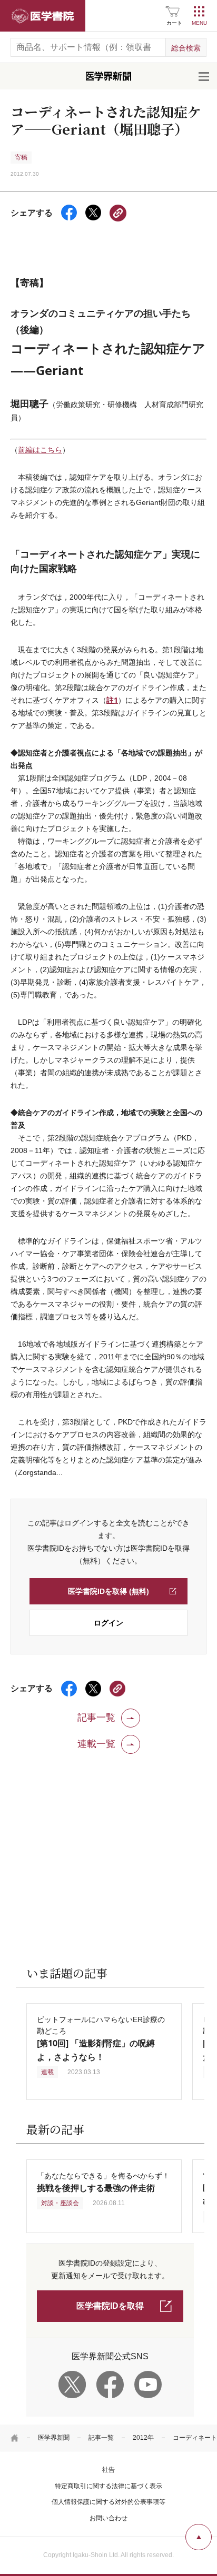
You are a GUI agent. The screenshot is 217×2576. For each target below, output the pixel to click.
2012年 (143, 2438)
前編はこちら (40, 450)
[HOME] (15, 2438)
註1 (112, 700)
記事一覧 (101, 2438)
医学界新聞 (54, 2438)
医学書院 (43, 16)
